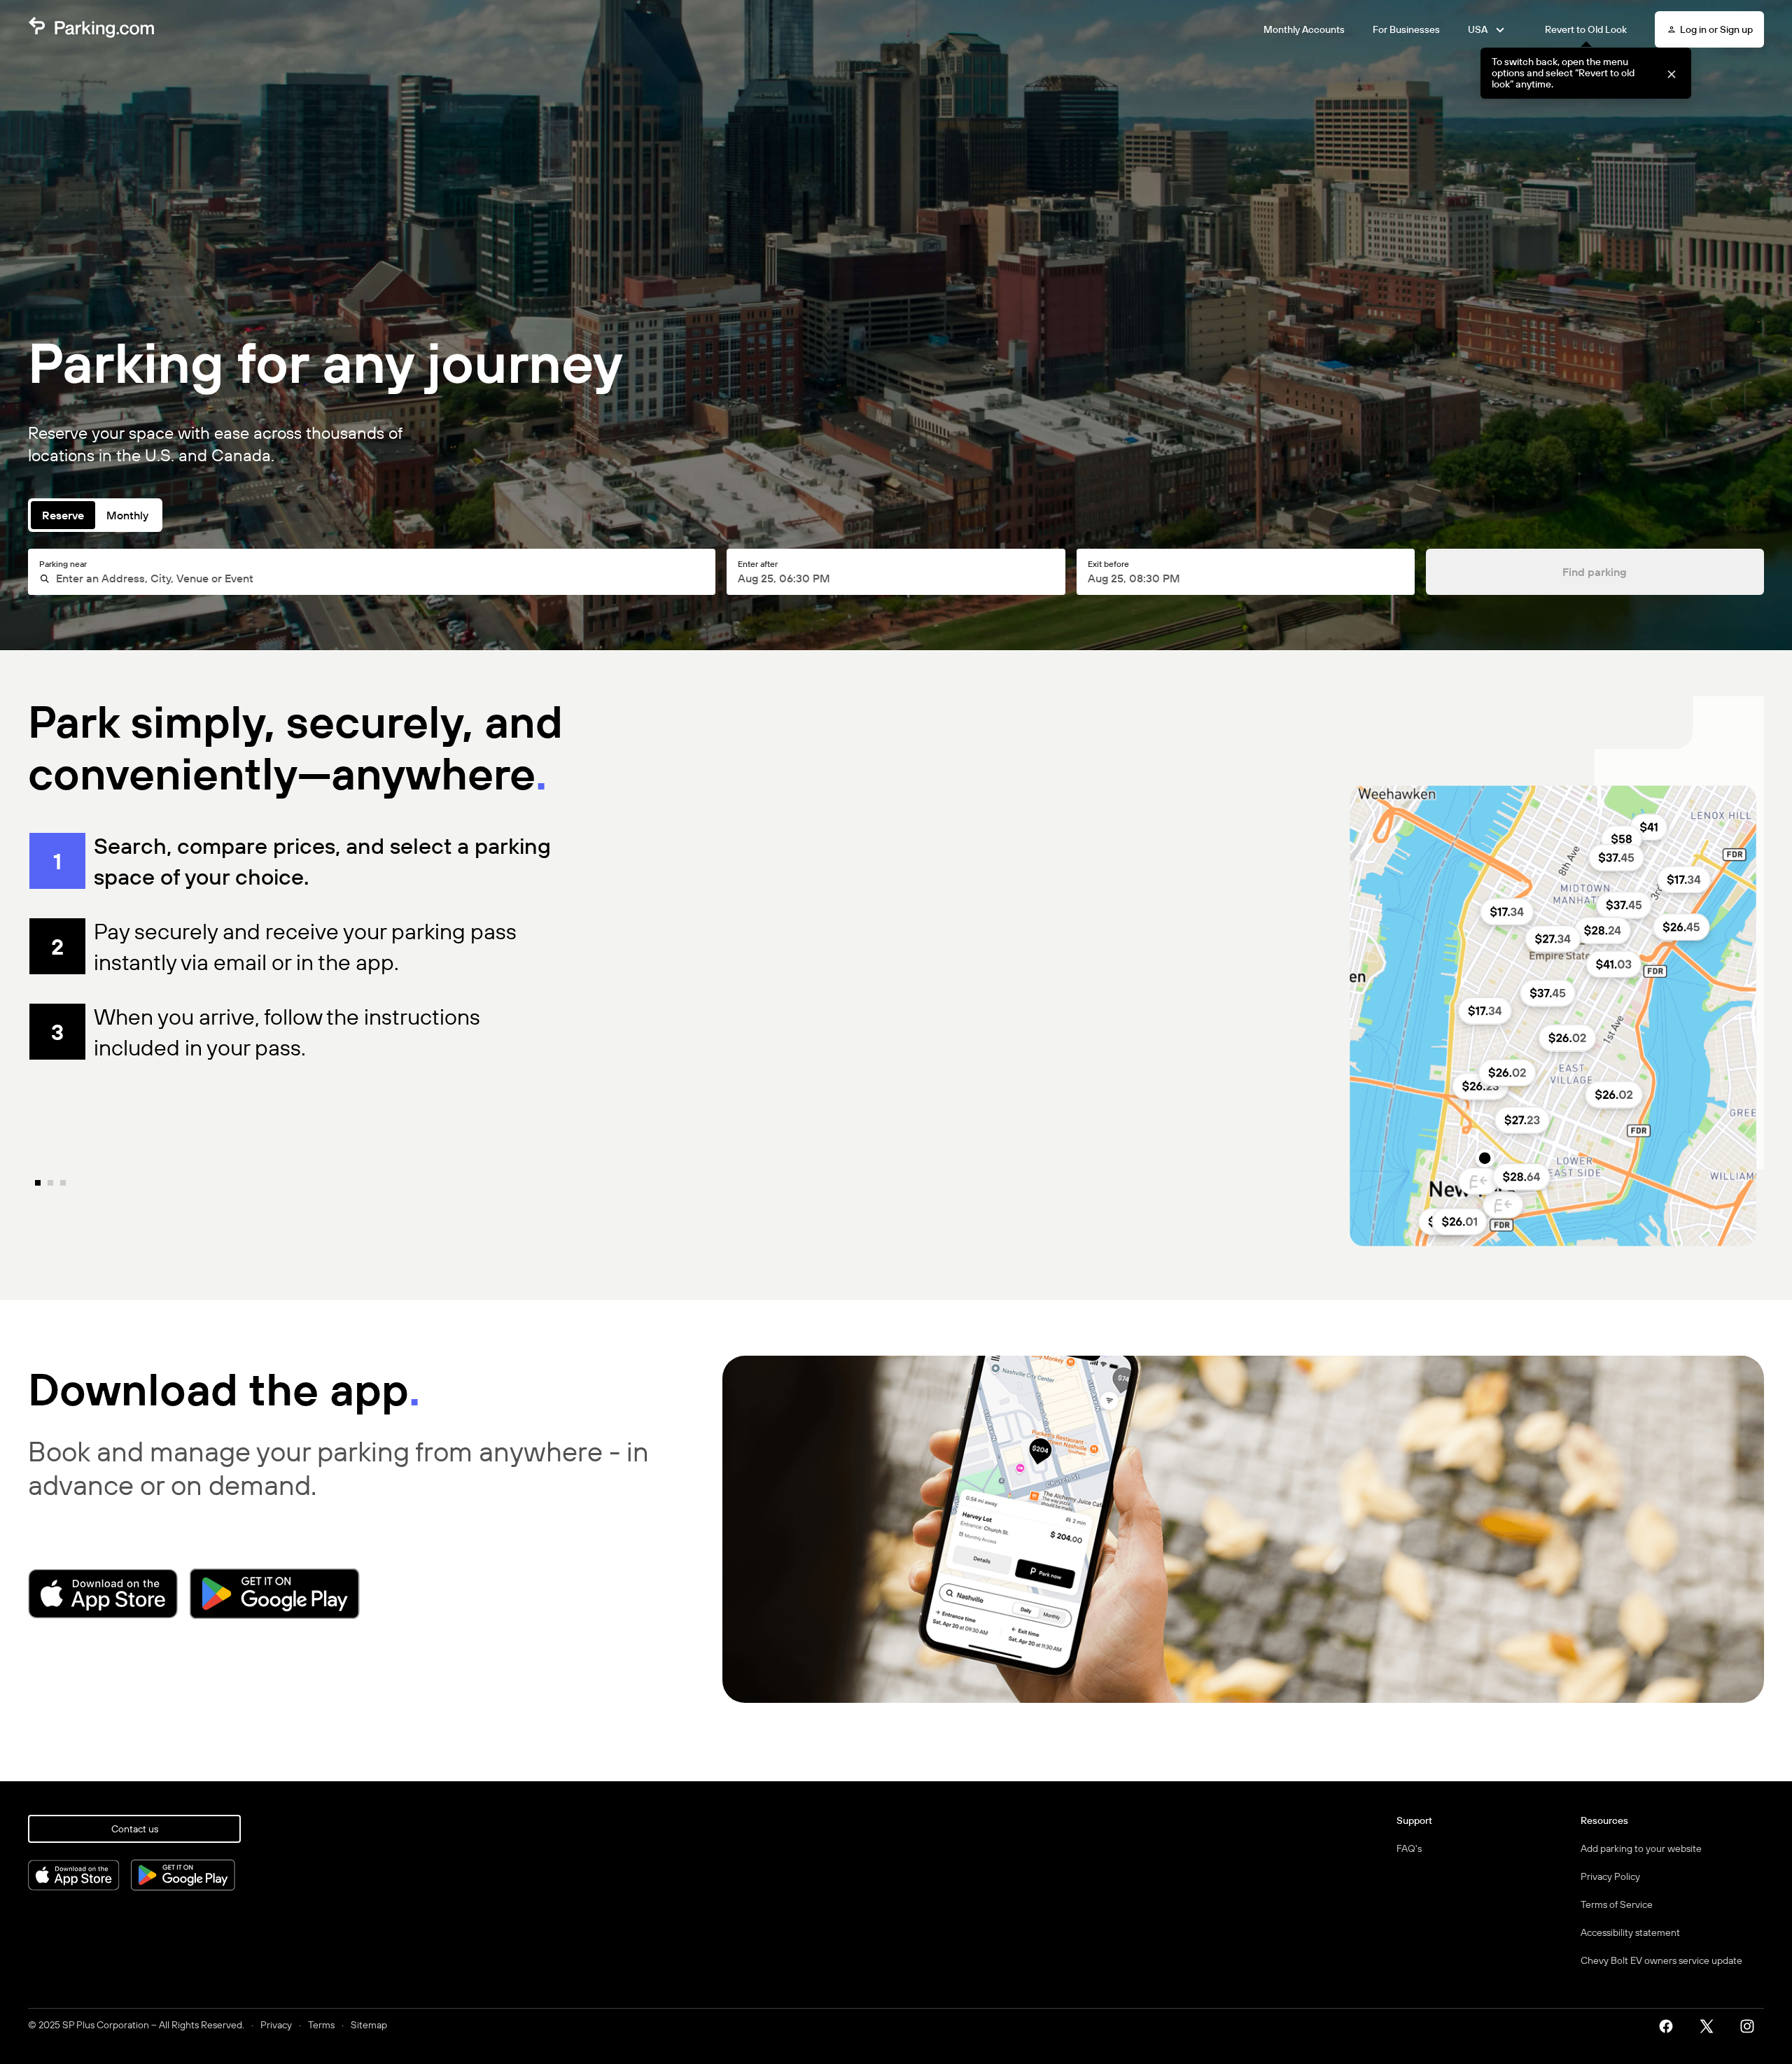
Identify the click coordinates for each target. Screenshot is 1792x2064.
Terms (321, 2025)
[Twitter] (1711, 2025)
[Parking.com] (91, 29)
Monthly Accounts (1304, 29)
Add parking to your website (1641, 1848)
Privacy (276, 2025)
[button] (1671, 73)
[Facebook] (1671, 2025)
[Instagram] (1752, 2025)
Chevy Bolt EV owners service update (1661, 1960)
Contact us (135, 1829)
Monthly (127, 515)
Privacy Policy (1610, 1876)
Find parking (1595, 572)
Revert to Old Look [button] (1586, 29)
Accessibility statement (1630, 1932)
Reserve (63, 515)
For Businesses (1406, 29)
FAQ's (1409, 1848)
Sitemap (369, 2025)
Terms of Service (1617, 1904)
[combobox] (378, 578)
